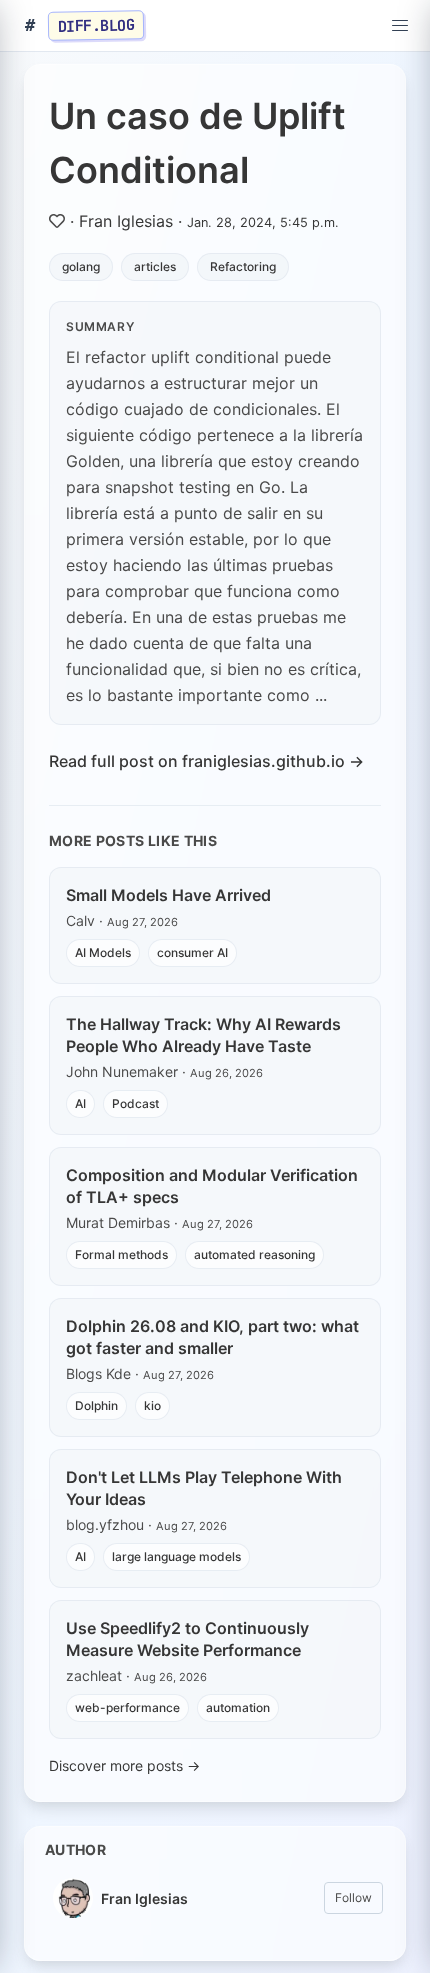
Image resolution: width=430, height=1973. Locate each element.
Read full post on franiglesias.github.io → (206, 761)
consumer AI (192, 952)
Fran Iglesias (126, 221)
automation (238, 1707)
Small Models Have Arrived (168, 895)
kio (152, 1405)
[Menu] (400, 26)
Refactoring (243, 266)
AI (80, 1103)
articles (155, 266)
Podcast (135, 1103)
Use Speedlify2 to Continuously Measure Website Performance (187, 1639)
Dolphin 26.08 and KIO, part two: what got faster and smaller (212, 1337)
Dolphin (96, 1405)
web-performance (127, 1707)
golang (81, 266)
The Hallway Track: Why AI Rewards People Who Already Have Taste (203, 1035)
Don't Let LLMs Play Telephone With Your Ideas (204, 1488)
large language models (176, 1556)
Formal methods (121, 1254)
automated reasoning (254, 1254)
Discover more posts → (124, 1765)
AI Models (103, 952)
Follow (353, 1897)
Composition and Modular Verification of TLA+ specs (212, 1186)
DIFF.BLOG (96, 25)
